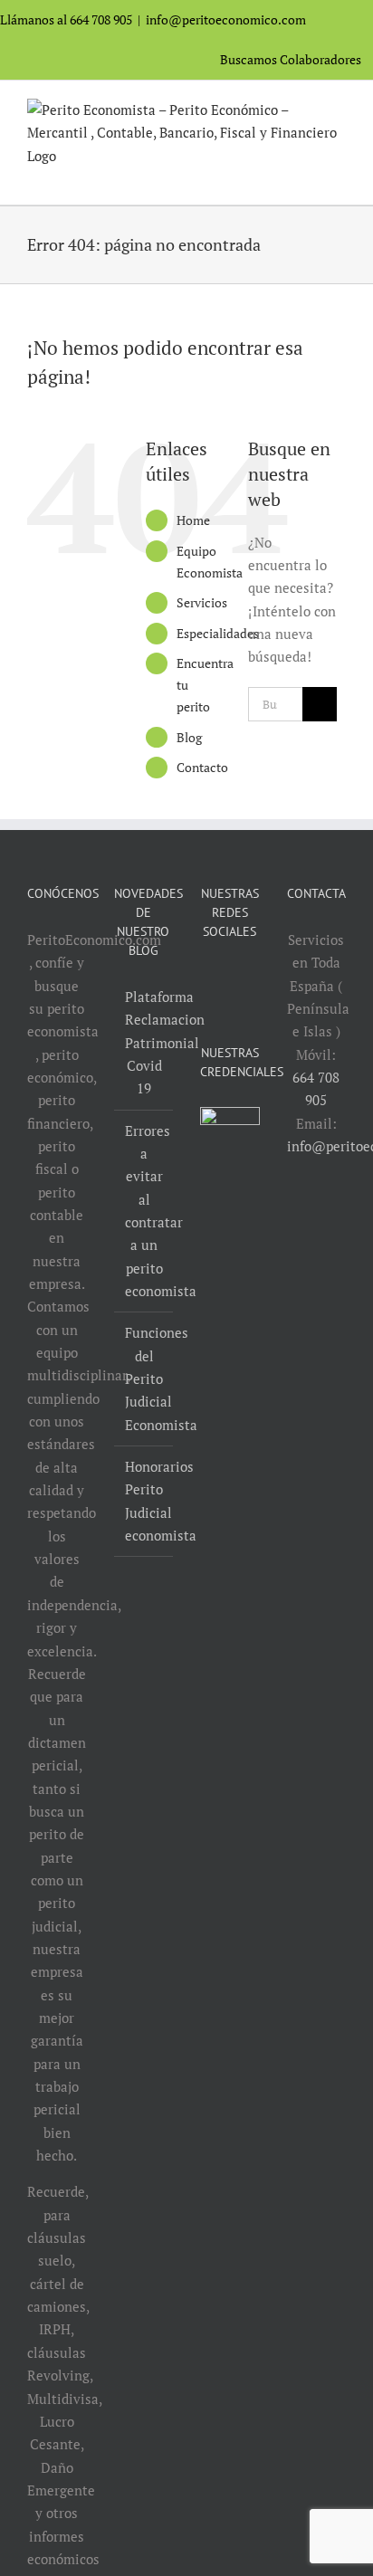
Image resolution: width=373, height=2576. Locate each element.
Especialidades (218, 633)
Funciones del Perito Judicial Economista (145, 1378)
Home (193, 520)
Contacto (202, 767)
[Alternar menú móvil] (339, 177)
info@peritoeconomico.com (226, 19)
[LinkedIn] (242, 978)
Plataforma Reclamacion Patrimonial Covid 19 (145, 1042)
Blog (189, 737)
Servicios (202, 602)
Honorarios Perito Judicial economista (145, 1501)
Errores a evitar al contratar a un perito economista (145, 1211)
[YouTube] (217, 978)
